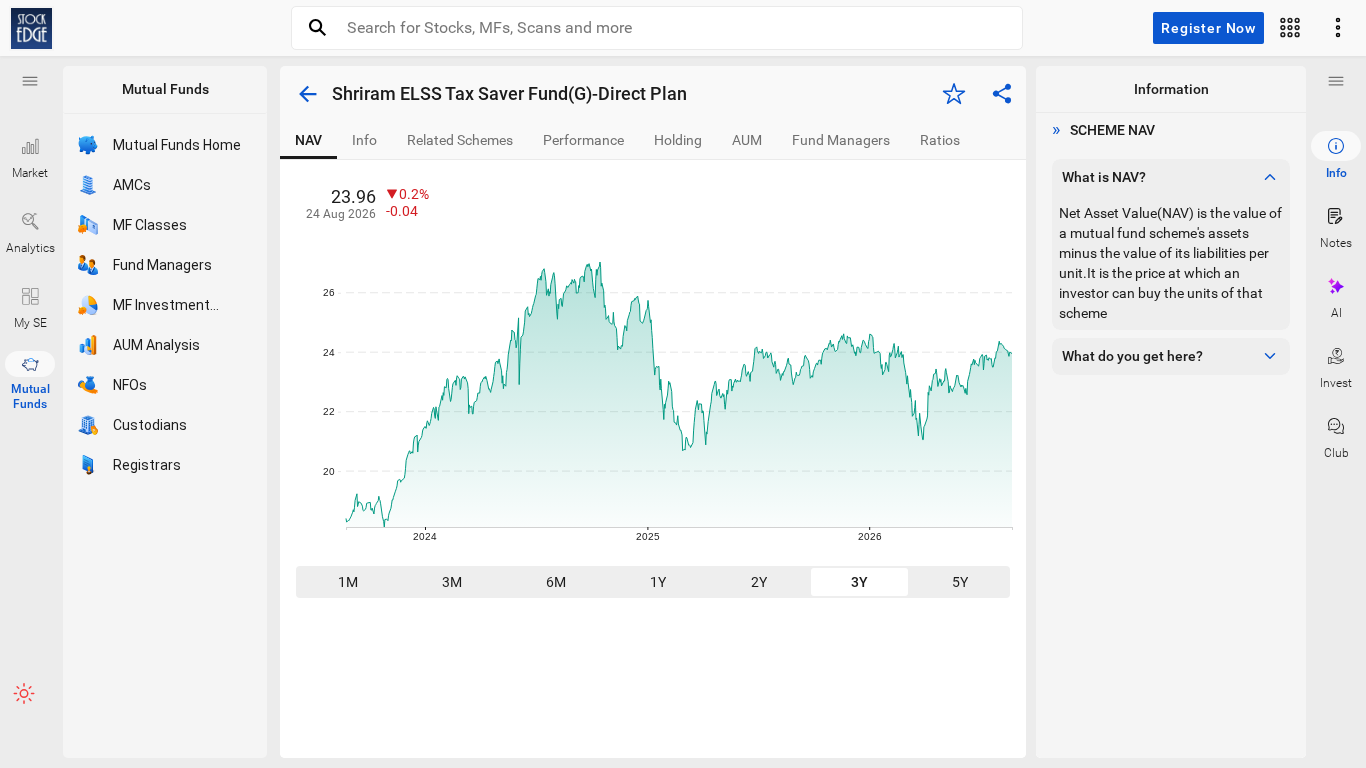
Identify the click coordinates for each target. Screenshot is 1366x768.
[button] (30, 81)
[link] (31, 28)
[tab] (308, 140)
